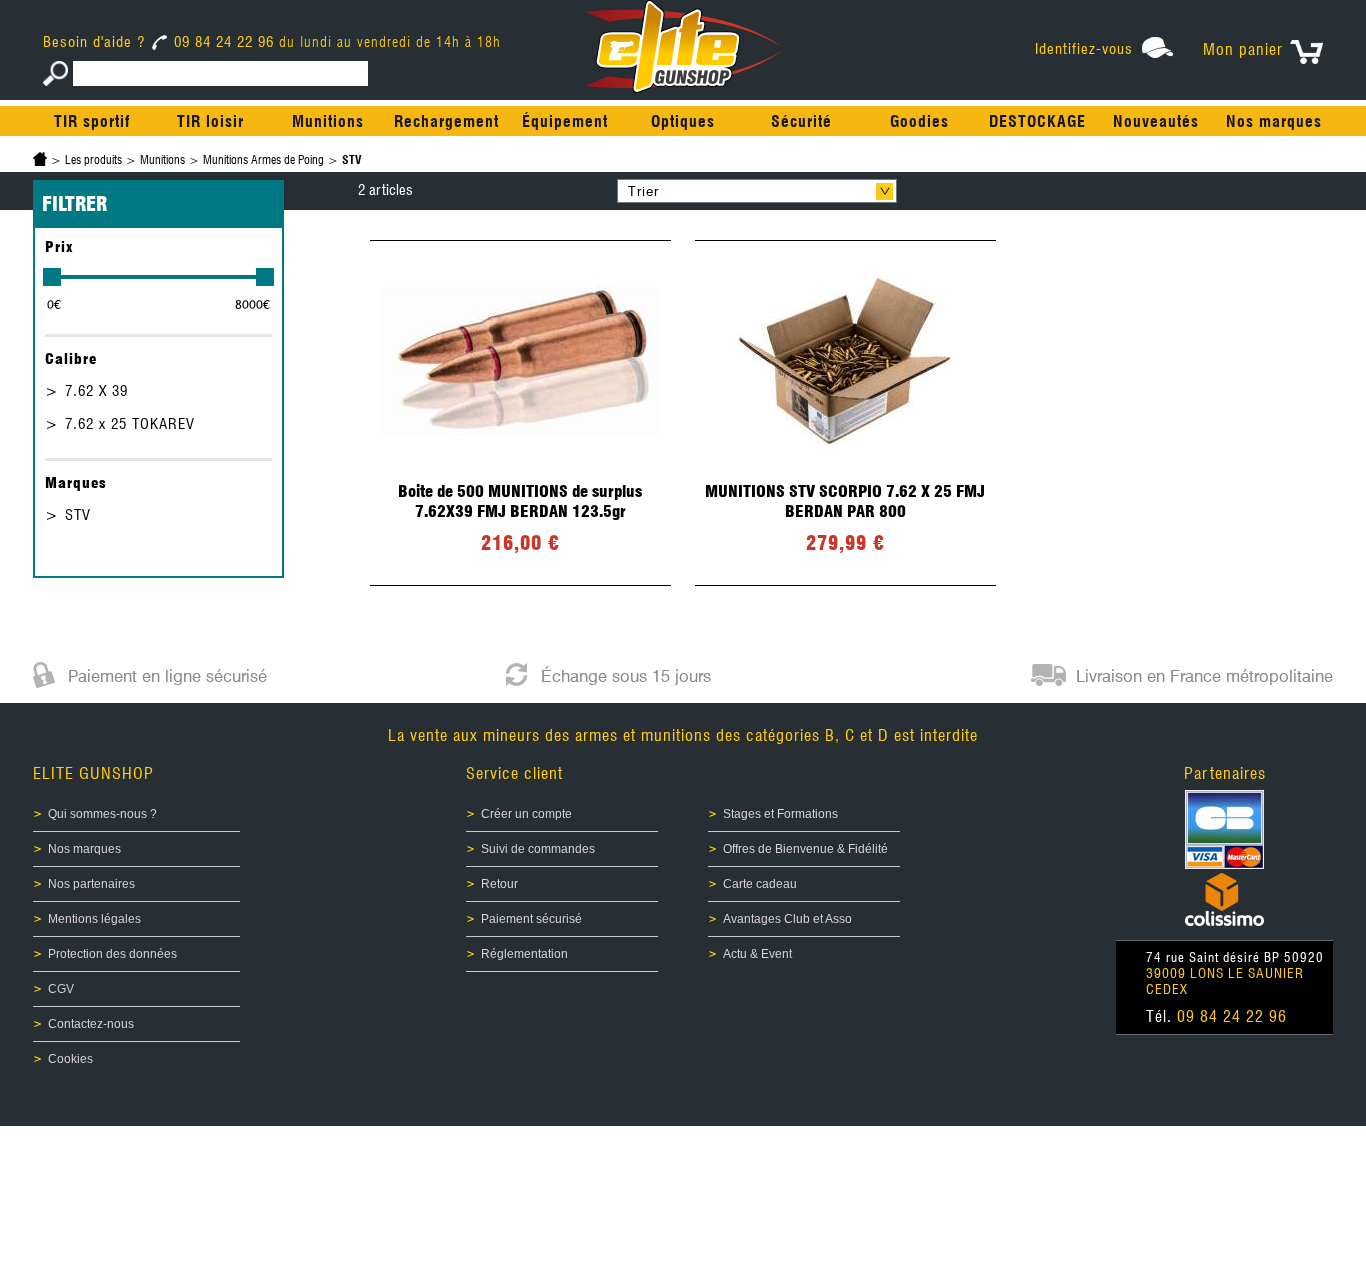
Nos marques (1274, 121)
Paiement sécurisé (531, 919)
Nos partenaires (91, 884)
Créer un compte (526, 814)
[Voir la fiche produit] (520, 413)
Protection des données (112, 954)
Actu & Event (757, 954)
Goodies (919, 121)
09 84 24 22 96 (224, 42)
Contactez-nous (91, 1024)
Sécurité (801, 121)
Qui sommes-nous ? (102, 814)
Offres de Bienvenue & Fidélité (805, 849)
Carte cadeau (760, 884)
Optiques (683, 121)
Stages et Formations (780, 814)
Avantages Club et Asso (787, 919)
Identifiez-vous (1084, 49)
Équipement (565, 121)
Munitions (328, 121)
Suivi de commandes (538, 849)
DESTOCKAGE (1037, 121)
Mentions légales (94, 919)
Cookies (70, 1059)
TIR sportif (92, 121)
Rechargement (446, 121)
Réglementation (524, 954)
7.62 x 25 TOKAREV (130, 424)
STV (78, 515)
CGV (61, 989)
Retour (499, 884)
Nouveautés (1156, 121)
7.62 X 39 (96, 391)
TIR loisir (210, 121)
